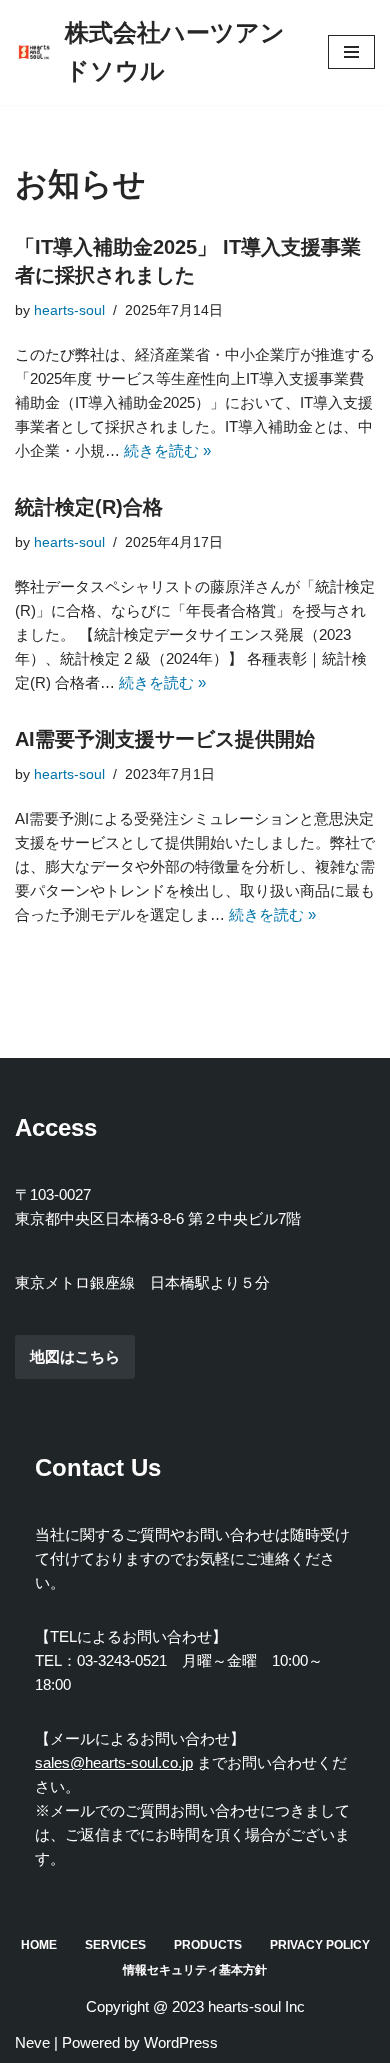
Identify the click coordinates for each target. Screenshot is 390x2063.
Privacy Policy (320, 1945)
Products (208, 1945)
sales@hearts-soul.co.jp (114, 1762)
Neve (32, 2042)
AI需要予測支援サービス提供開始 (165, 739)
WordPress (181, 2042)
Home (39, 1945)
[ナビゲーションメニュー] (351, 52)
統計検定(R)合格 (89, 507)
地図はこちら (75, 1356)
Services (115, 1945)
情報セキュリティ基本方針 (195, 1970)
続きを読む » (167, 450)
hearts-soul (69, 310)
